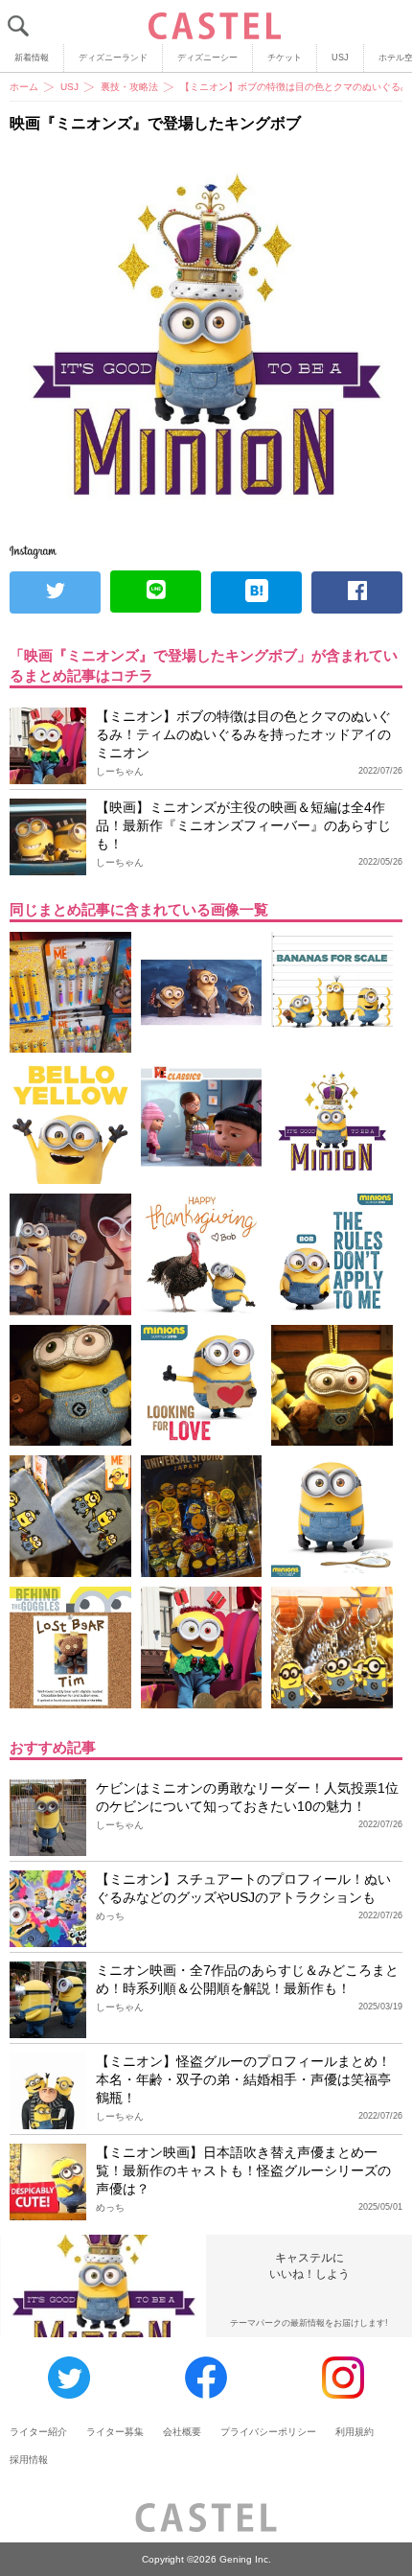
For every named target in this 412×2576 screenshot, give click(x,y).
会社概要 (182, 2432)
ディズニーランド (113, 58)
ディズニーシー (207, 58)
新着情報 (32, 58)
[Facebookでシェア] (357, 592)
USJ (340, 58)
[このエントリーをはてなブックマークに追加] (256, 592)
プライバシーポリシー (268, 2432)
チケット (285, 58)
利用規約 (355, 2432)
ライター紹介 (38, 2432)
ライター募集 (115, 2432)
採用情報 (29, 2460)
